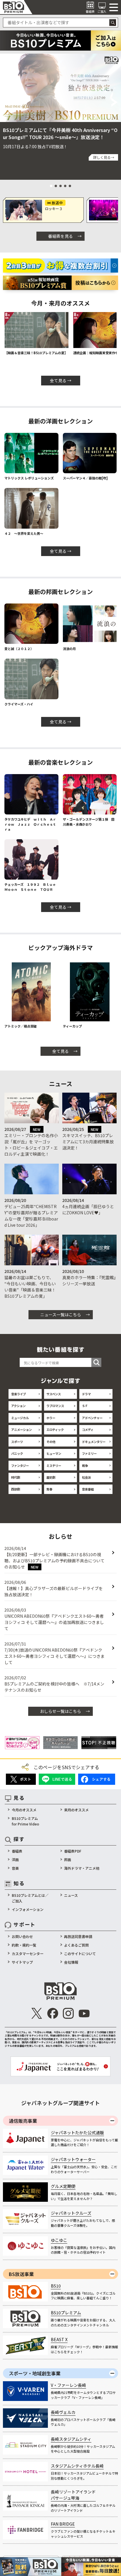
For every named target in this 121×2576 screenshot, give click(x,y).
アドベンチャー (92, 1418)
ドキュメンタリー (94, 1442)
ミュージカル (20, 1418)
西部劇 (16, 1489)
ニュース (71, 1895)
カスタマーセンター (28, 1954)
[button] (6, 102)
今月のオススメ (24, 1810)
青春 (49, 1489)
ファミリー (89, 1453)
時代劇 (16, 1477)
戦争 (85, 1466)
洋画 (15, 1860)
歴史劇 (51, 1477)
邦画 (68, 1860)
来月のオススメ (76, 1810)
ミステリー (54, 1466)
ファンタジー (20, 1466)
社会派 (86, 1477)
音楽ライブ (19, 1394)
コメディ (88, 1430)
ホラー (51, 1418)
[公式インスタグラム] (68, 2013)
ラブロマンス (55, 1406)
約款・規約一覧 (24, 1945)
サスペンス (54, 1394)
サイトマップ (22, 1962)
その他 (51, 1442)
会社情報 (71, 1962)
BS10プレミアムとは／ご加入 (30, 1898)
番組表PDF (73, 1851)
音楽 (15, 1868)
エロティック (55, 1430)
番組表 (17, 1851)
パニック (17, 1453)
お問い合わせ (22, 1936)
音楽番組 (88, 1489)
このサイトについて (80, 1954)
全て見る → (61, 380)
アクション (18, 1406)
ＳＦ (85, 1406)
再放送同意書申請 (78, 1936)
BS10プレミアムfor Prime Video (25, 1821)
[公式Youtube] (84, 2013)
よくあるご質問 (76, 1945)
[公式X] (37, 2013)
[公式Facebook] (52, 2013)
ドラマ (86, 1394)
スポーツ (17, 1442)
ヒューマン (54, 1453)
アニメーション (21, 1430)
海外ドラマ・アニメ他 (82, 1868)
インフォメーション (28, 1909)
